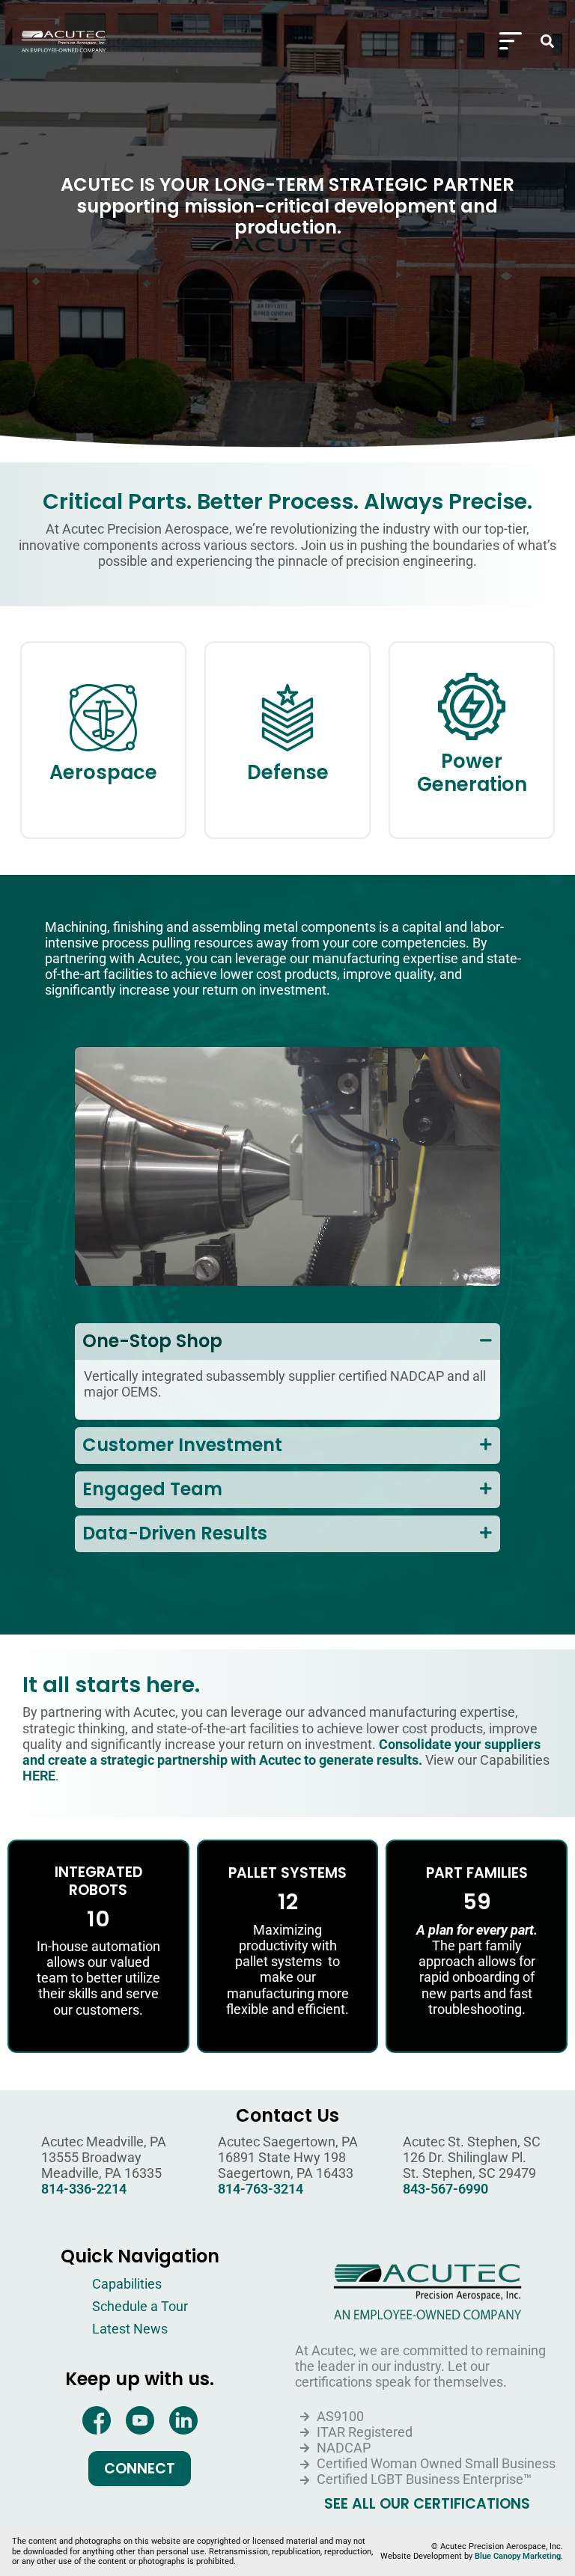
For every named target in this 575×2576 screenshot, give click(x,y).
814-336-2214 (84, 2189)
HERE (39, 1776)
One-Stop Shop (152, 1341)
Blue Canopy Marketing (518, 2556)
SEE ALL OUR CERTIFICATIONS (427, 2504)
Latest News (130, 2329)
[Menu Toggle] (511, 41)
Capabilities (127, 2284)
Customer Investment (182, 1445)
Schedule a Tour (140, 2307)
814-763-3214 (261, 2189)
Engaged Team (152, 1489)
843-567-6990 (445, 2189)
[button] (547, 41)
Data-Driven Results (175, 1533)
